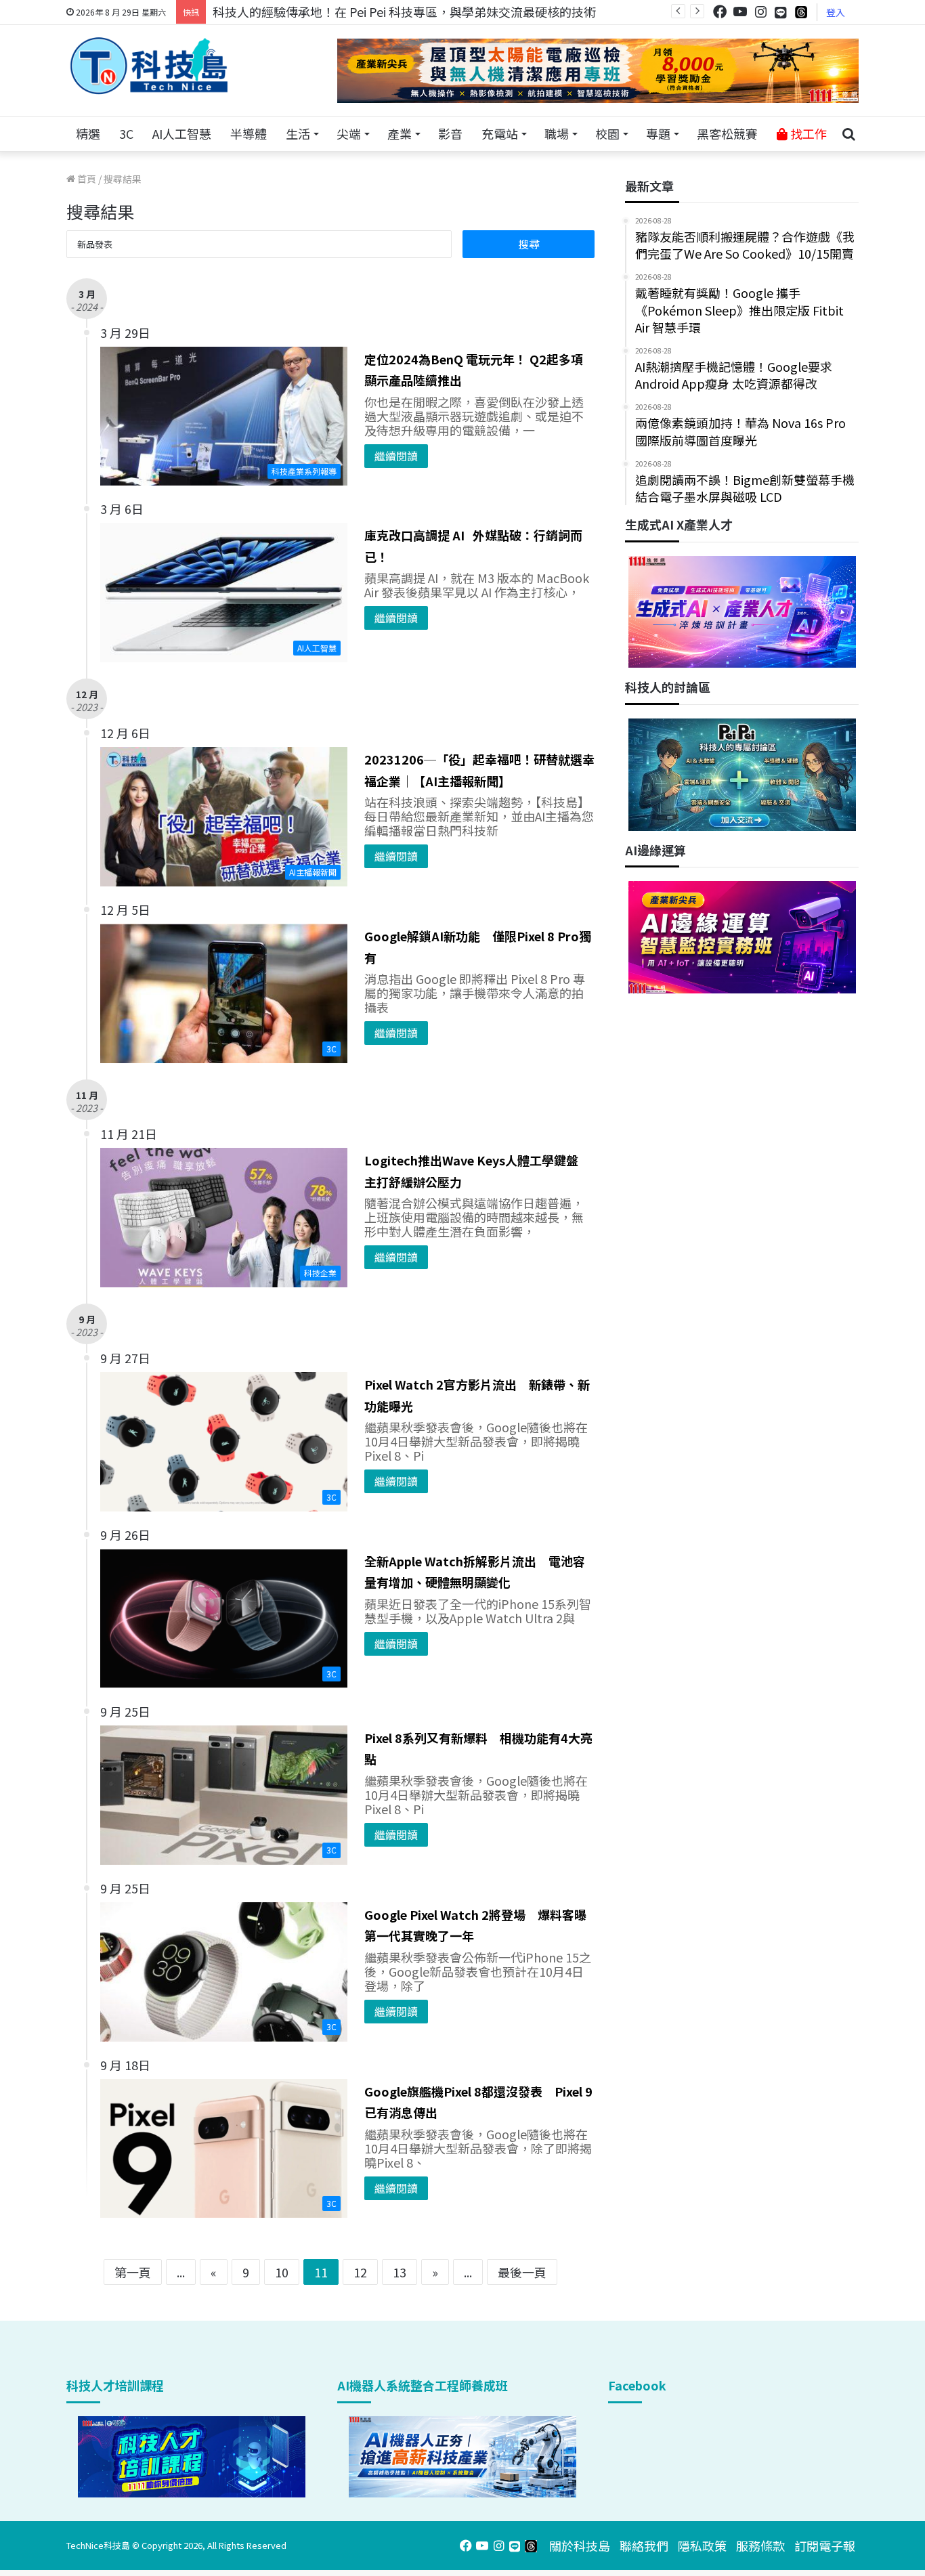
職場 (557, 133)
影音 (450, 133)
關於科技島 (580, 2546)
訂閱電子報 (825, 2546)
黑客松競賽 (727, 133)
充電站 (500, 133)
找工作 (807, 133)
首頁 (86, 179)
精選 (88, 133)
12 (360, 2272)
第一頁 (133, 2272)
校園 (607, 133)
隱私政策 (702, 2546)
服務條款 (760, 2546)
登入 (836, 12)
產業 (400, 133)
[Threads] (801, 12)
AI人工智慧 (182, 133)
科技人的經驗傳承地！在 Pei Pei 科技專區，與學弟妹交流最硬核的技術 (404, 12)
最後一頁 (522, 2272)
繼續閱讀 (396, 456)
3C (126, 133)
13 (400, 2272)
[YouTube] (740, 12)
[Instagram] (760, 12)
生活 (298, 133)
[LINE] (781, 12)
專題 (658, 133)
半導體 (249, 133)
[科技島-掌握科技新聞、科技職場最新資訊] (149, 66)
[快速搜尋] (848, 134)
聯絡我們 (644, 2546)
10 (282, 2272)
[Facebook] (720, 12)
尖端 (349, 133)
